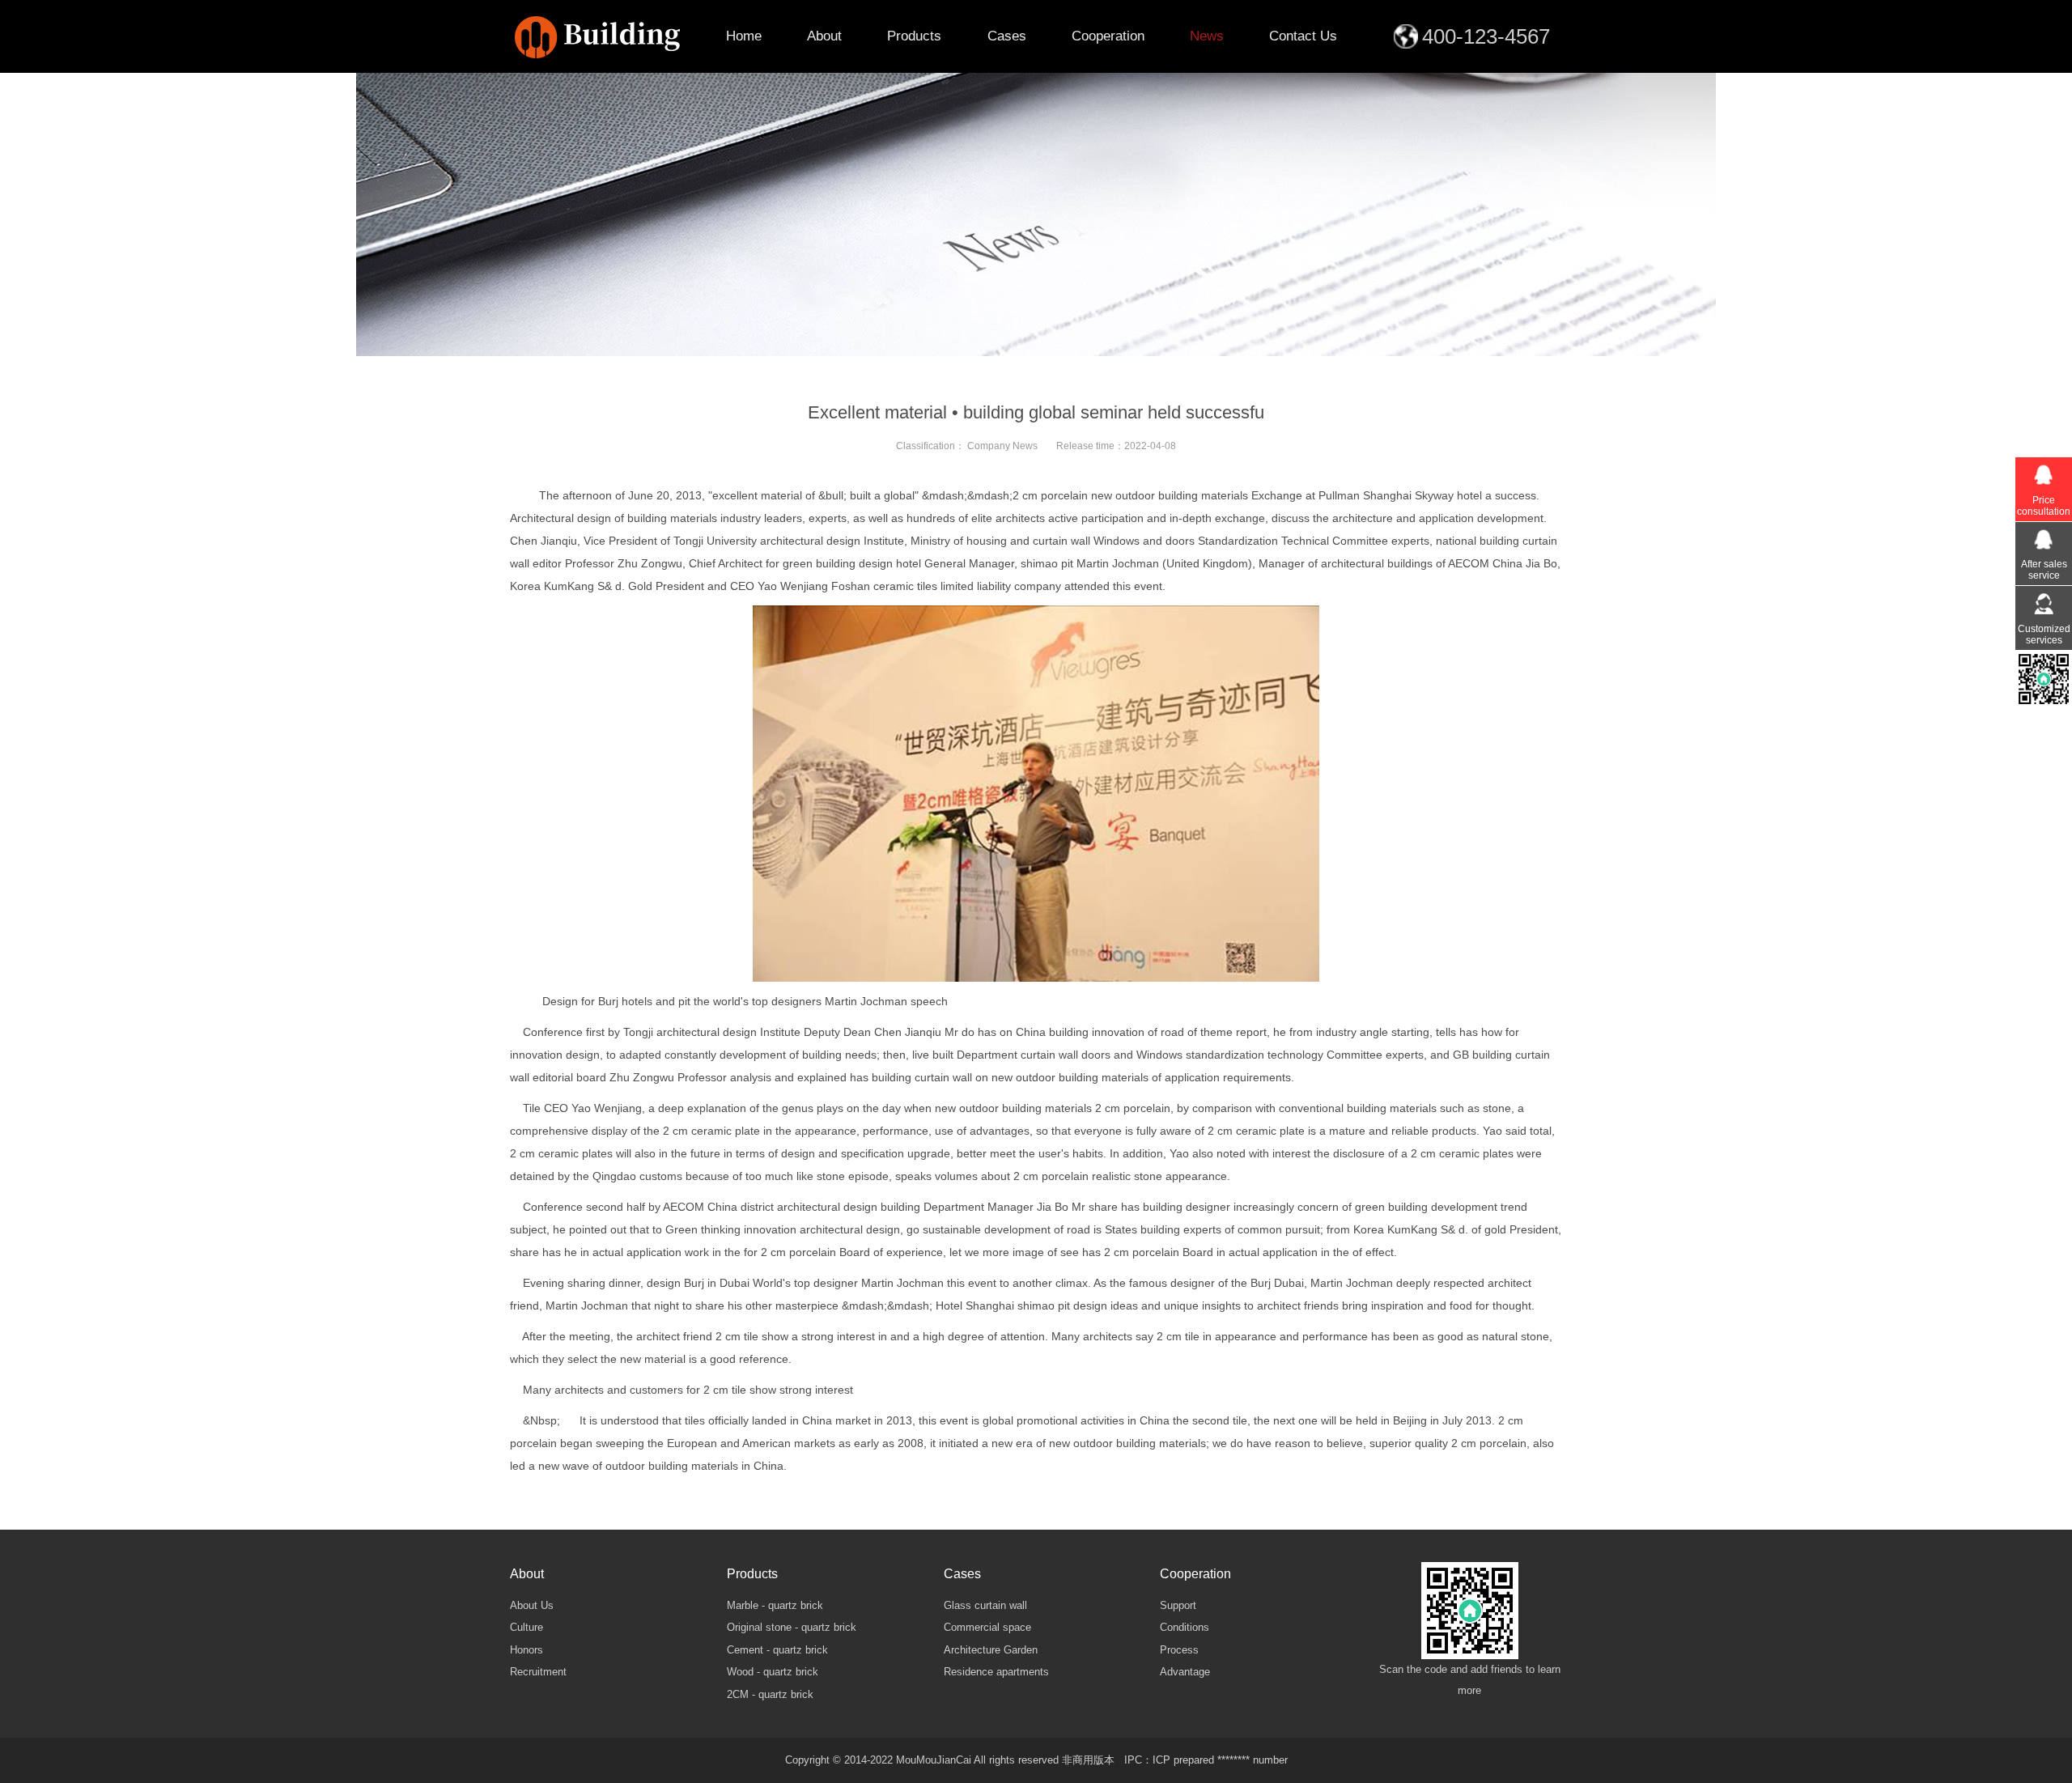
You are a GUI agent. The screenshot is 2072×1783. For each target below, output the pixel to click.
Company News (1002, 446)
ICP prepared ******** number (1220, 1760)
